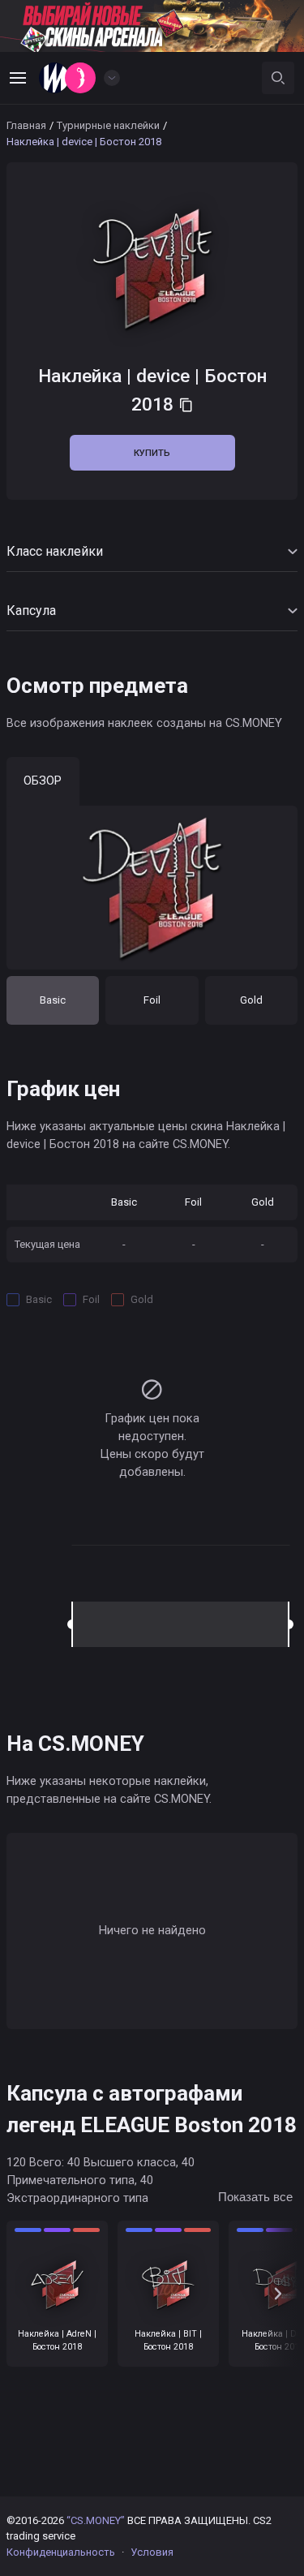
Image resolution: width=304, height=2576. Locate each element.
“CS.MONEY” (96, 2520)
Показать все (255, 2197)
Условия (152, 2552)
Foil (152, 1000)
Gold (251, 1000)
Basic (53, 1000)
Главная (26, 125)
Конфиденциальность (61, 2552)
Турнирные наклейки (108, 125)
